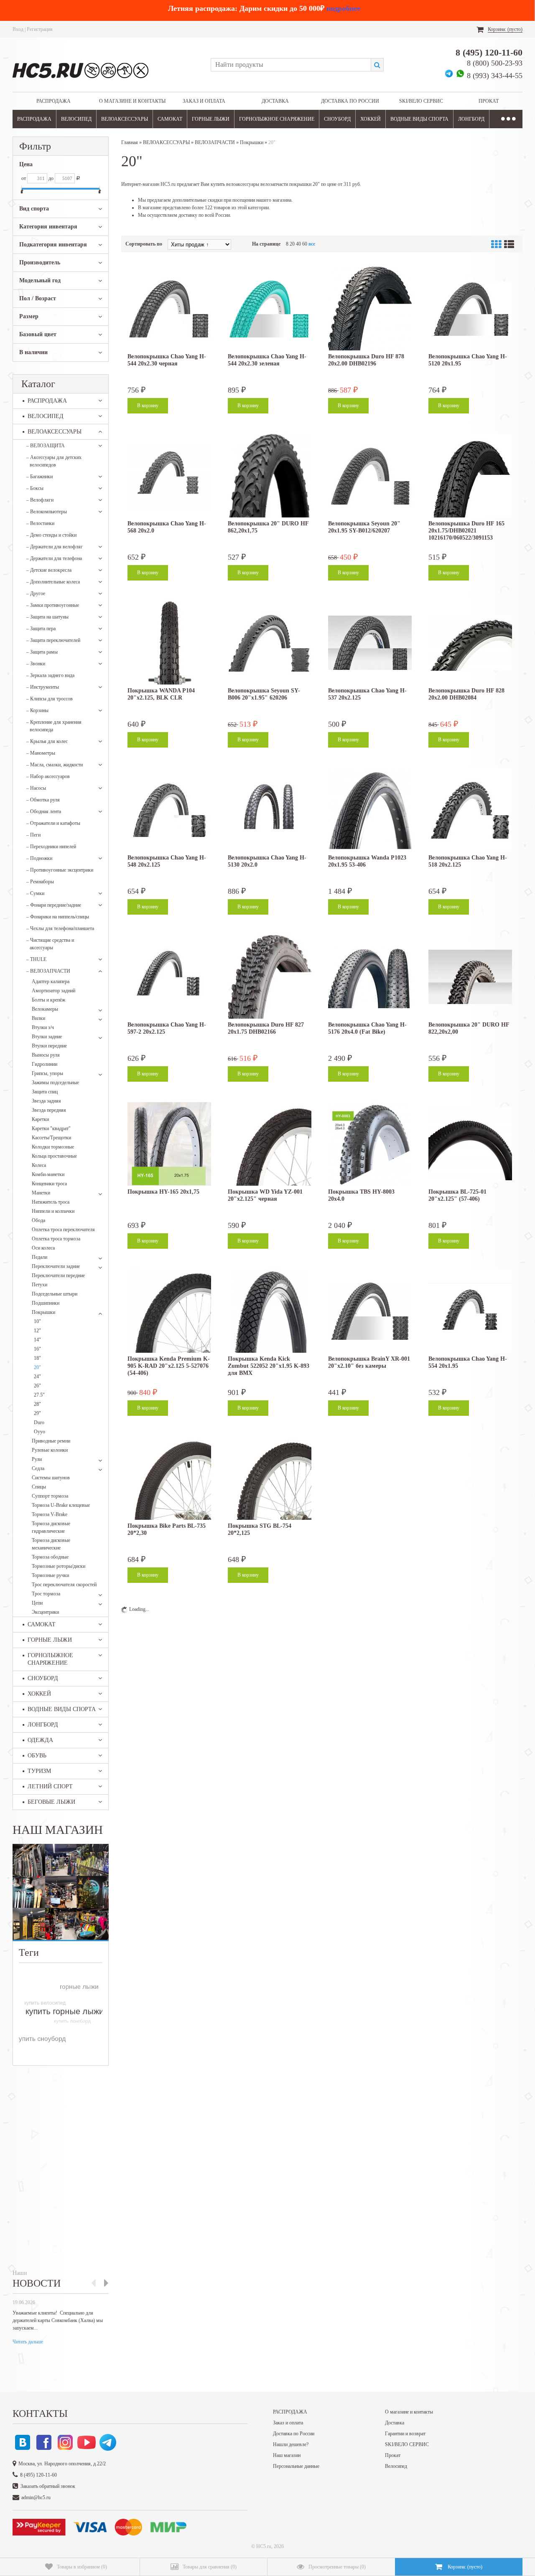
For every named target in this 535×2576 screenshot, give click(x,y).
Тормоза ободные (50, 1557)
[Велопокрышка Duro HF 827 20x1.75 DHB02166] (270, 977)
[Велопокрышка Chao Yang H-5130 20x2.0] (270, 810)
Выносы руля (46, 1055)
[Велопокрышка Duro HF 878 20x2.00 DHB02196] (370, 309)
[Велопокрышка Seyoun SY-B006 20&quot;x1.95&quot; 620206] (270, 643)
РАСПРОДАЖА (53, 101)
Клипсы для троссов (50, 699)
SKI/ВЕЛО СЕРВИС (421, 101)
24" (37, 1377)
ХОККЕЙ (371, 119)
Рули (37, 1459)
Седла (38, 1468)
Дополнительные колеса (53, 582)
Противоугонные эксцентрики (60, 870)
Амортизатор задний (53, 991)
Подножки (39, 858)
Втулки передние (49, 1046)
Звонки (36, 664)
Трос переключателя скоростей (64, 1585)
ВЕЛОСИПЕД (76, 119)
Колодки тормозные (53, 1147)
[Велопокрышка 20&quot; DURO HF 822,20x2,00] (470, 977)
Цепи (37, 1603)
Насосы (36, 788)
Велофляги (40, 500)
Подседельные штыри (55, 1294)
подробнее (343, 8)
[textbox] (291, 65)
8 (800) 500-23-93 (495, 63)
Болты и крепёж (48, 1000)
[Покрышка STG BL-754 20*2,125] (270, 1478)
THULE (36, 959)
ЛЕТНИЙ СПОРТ (50, 1786)
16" (37, 1349)
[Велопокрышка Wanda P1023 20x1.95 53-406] (370, 810)
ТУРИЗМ (39, 1771)
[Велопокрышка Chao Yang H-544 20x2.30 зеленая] (270, 309)
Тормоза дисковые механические (51, 1544)
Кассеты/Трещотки (51, 1138)
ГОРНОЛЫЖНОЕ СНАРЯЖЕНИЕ (277, 119)
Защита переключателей (53, 640)
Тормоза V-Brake (50, 1514)
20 (292, 244)
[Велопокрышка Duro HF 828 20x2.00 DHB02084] (470, 643)
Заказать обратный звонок (48, 2486)
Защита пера (41, 629)
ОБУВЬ (37, 1756)
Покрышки (43, 1312)
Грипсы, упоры (47, 1073)
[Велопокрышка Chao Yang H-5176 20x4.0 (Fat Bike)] (370, 977)
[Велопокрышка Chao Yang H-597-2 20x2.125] (169, 977)
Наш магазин (287, 2455)
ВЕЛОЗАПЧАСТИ (48, 971)
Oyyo (39, 1432)
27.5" (39, 1395)
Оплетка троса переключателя (63, 1230)
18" (37, 1358)
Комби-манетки (48, 1174)
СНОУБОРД (337, 119)
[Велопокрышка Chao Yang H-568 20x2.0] (169, 476)
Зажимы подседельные (55, 1083)
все (312, 244)
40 (298, 244)
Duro (39, 1422)
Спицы (39, 1487)
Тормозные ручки (50, 1575)
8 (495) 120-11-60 (489, 52)
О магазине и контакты (132, 101)
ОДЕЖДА (40, 1740)
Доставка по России (350, 101)
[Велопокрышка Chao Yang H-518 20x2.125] (470, 810)
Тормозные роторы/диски (59, 1566)
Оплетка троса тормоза (56, 1239)
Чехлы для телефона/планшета (60, 928)
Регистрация (40, 29)
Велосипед (396, 2466)
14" (37, 1340)
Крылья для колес (47, 741)
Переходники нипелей (51, 847)
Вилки (38, 1018)
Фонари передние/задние (54, 905)
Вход (18, 29)
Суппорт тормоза (50, 1496)
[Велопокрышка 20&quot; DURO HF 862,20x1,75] (270, 476)
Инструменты (43, 687)
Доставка (275, 101)
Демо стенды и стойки (51, 535)
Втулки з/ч (43, 1027)
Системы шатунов (51, 1478)
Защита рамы (42, 652)
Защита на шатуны (47, 617)
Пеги (33, 835)
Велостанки (40, 523)
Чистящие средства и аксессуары (50, 944)
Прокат (489, 101)
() (82, 2567)
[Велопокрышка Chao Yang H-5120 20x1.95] (470, 309)
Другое (36, 593)
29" (37, 1413)
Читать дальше (28, 2342)
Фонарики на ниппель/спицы (58, 917)
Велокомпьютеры (47, 512)
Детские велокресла (49, 570)
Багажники (39, 477)
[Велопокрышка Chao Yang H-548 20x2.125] (169, 810)
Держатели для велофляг (55, 547)
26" (37, 1386)
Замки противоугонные (53, 605)
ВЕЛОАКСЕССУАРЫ (125, 119)
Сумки (35, 893)
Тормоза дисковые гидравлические (51, 1527)
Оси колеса (43, 1248)
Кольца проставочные (54, 1156)
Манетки (41, 1193)
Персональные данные (296, 2466)
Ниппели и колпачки (53, 1211)
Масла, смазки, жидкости (55, 765)
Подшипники (46, 1303)
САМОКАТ (170, 119)
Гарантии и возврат (405, 2434)
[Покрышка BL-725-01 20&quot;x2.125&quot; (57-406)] (470, 1144)
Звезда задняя (46, 1101)
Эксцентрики (45, 1612)
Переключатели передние (58, 1275)
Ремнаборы (40, 882)
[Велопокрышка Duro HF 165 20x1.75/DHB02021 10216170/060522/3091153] (470, 476)
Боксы (35, 488)
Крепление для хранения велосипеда (54, 726)
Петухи (39, 1285)
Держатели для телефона (54, 558)
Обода (38, 1220)
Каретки (40, 1119)
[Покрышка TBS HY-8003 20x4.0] (370, 1144)
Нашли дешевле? (291, 2444)
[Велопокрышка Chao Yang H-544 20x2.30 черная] (169, 309)
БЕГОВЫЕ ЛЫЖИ (51, 1802)
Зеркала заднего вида (50, 675)
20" (37, 1367)
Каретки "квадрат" (51, 1128)
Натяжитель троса (51, 1202)
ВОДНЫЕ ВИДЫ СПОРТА (419, 119)
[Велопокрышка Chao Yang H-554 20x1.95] (470, 1311)
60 (305, 244)
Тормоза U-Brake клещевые (61, 1505)
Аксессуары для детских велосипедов (54, 461)
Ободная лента (44, 811)
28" (37, 1404)
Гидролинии (45, 1064)
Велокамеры (45, 1009)
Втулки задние (47, 1037)
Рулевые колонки (50, 1450)
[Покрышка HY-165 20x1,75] (169, 1144)
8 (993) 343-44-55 (495, 76)
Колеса (39, 1165)
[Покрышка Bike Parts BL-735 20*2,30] (169, 1478)
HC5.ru (264, 2546)
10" (37, 1321)
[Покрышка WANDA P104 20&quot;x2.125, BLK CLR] (169, 643)
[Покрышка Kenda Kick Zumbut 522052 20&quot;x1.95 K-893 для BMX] (270, 1311)
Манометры (41, 753)
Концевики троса (49, 1184)
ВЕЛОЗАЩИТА (46, 446)
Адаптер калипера (51, 981)
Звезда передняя (49, 1110)
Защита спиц (45, 1092)
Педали (39, 1257)
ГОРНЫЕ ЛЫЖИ (211, 119)
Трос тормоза (46, 1594)
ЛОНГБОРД (471, 119)
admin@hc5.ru (36, 2497)
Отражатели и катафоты (53, 823)
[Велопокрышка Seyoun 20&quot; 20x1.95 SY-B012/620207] (370, 476)
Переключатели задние (56, 1266)
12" (37, 1331)
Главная (130, 142)
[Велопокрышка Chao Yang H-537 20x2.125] (370, 643)
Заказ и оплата (204, 101)
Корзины (37, 710)
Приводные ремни (51, 1441)
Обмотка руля (43, 800)
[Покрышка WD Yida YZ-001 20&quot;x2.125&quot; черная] (270, 1144)
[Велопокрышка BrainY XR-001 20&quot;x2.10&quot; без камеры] (370, 1311)
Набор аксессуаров (48, 776)
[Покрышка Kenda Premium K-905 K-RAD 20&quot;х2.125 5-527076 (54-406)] (169, 1311)
